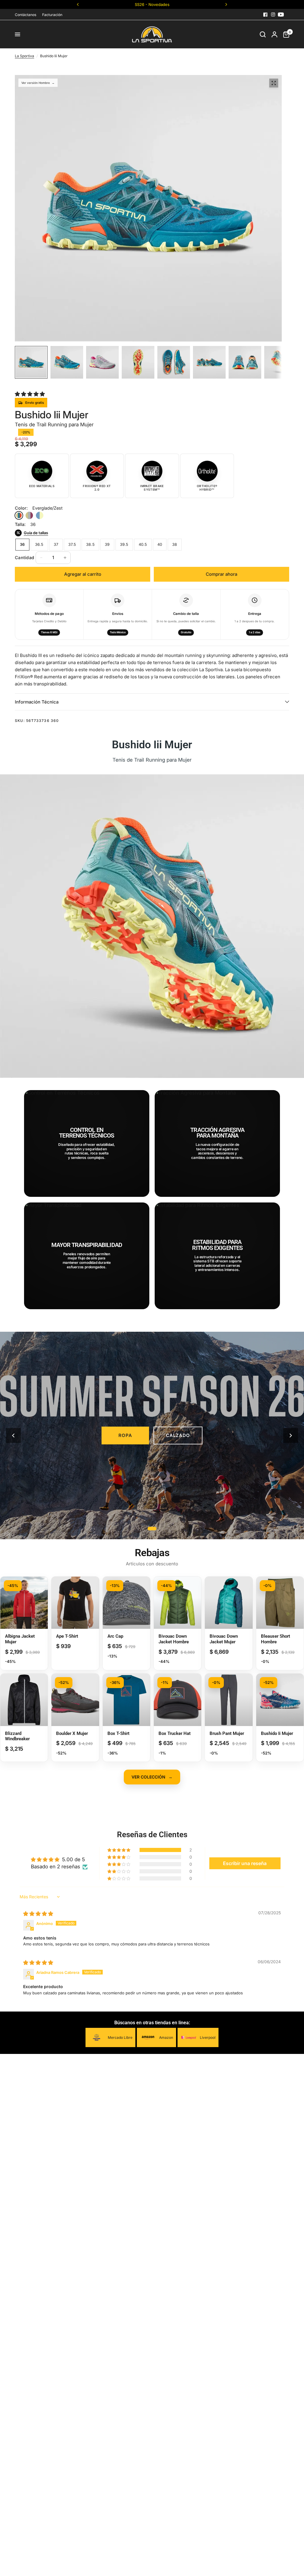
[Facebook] (265, 15)
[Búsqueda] (263, 34)
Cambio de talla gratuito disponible (152, 4)
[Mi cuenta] (274, 34)
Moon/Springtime (29, 515)
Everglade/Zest (19, 515)
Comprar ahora (221, 574)
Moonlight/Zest (40, 515)
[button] (30, 394)
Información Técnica (37, 702)
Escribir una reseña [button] (245, 1863)
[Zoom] (274, 83)
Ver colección (152, 1777)
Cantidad (24, 558)
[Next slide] (291, 1435)
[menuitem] (27, 15)
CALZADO (178, 1435)
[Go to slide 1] (152, 1529)
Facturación (52, 15)
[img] (38, 1914)
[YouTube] (281, 15)
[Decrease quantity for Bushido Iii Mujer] (41, 558)
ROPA (125, 1435)
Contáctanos (26, 15)
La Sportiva (24, 56)
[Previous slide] (13, 1435)
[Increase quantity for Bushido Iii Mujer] (65, 558)
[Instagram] (273, 15)
